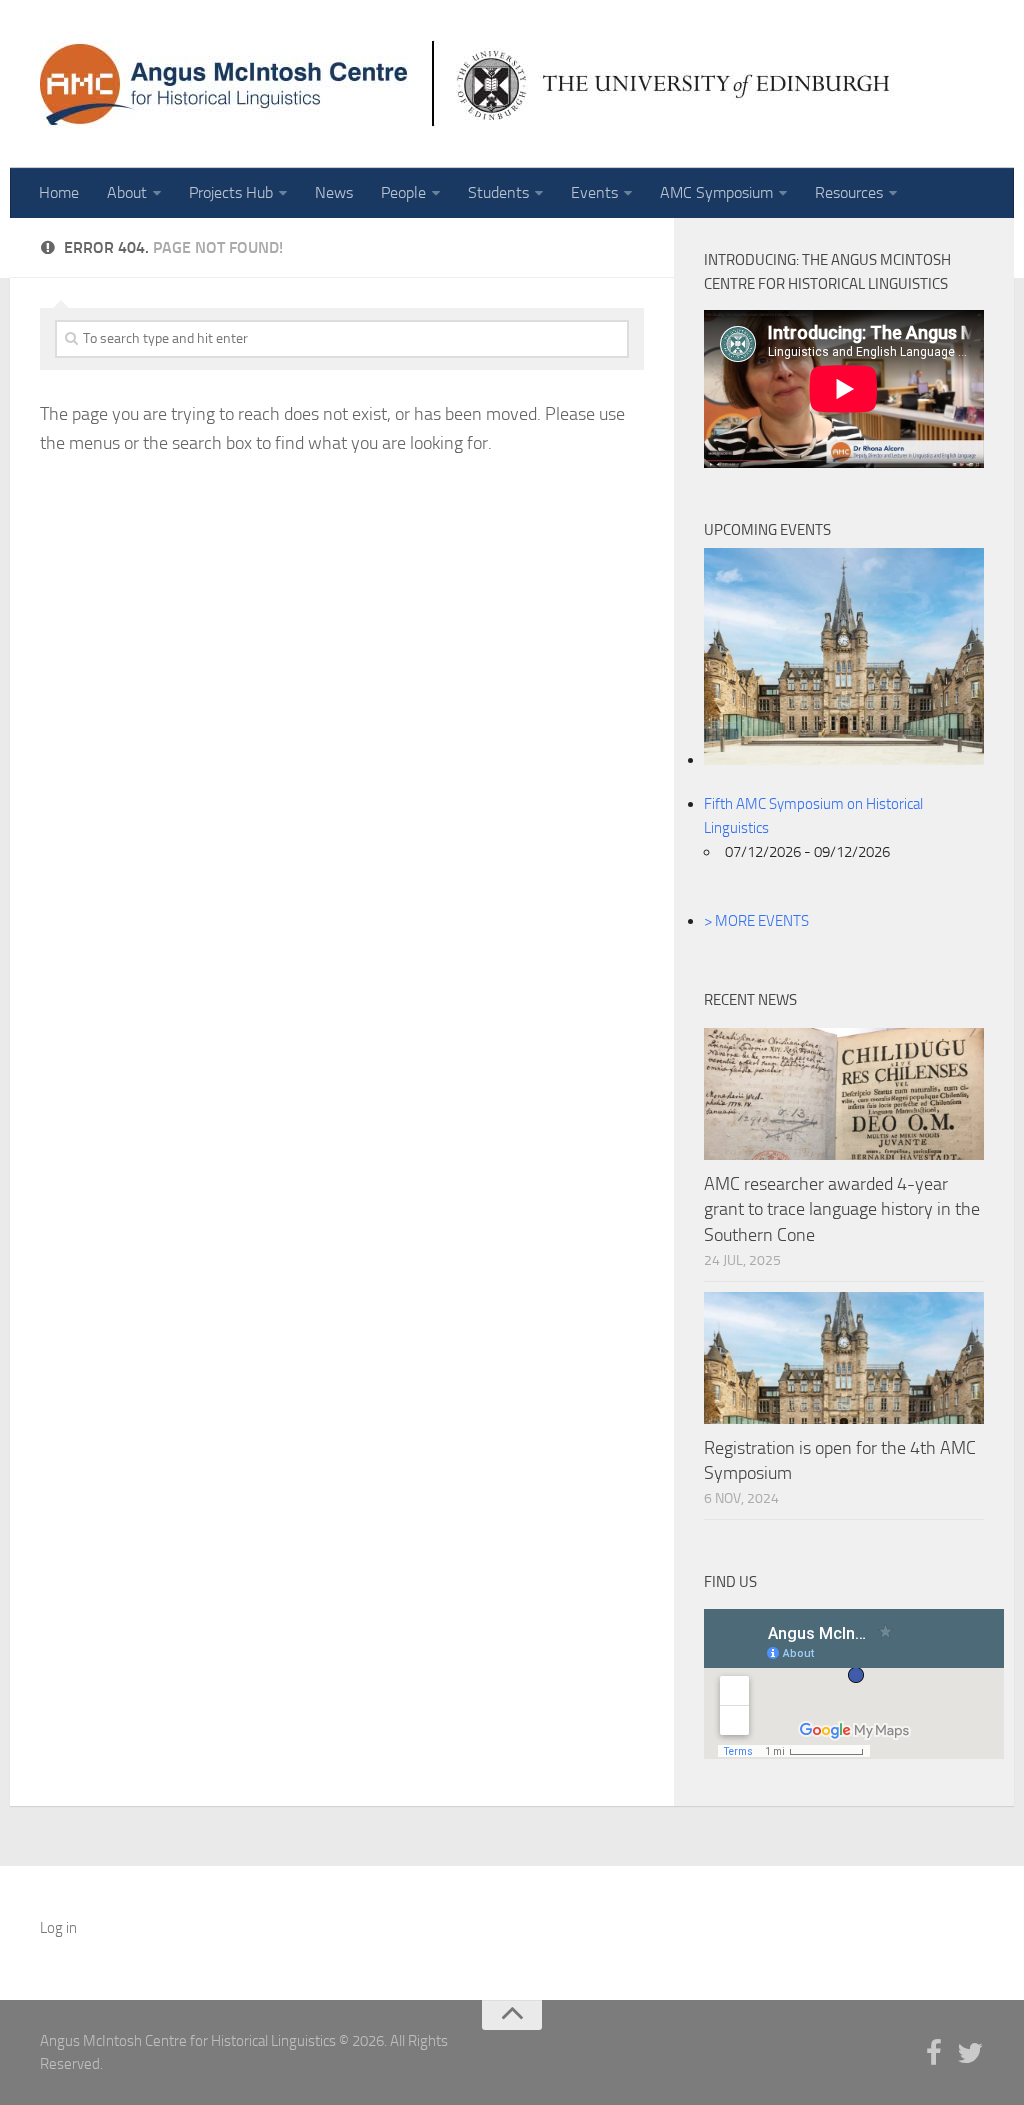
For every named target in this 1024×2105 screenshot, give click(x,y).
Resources (849, 192)
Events (594, 192)
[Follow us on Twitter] (970, 2054)
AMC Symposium (716, 192)
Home (59, 192)
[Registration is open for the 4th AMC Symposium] (844, 1358)
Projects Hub (231, 192)
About (127, 192)
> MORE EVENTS (756, 921)
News (334, 192)
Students (498, 192)
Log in (58, 1928)
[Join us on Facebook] (934, 2054)
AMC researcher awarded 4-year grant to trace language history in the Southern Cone (842, 1209)
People (403, 192)
